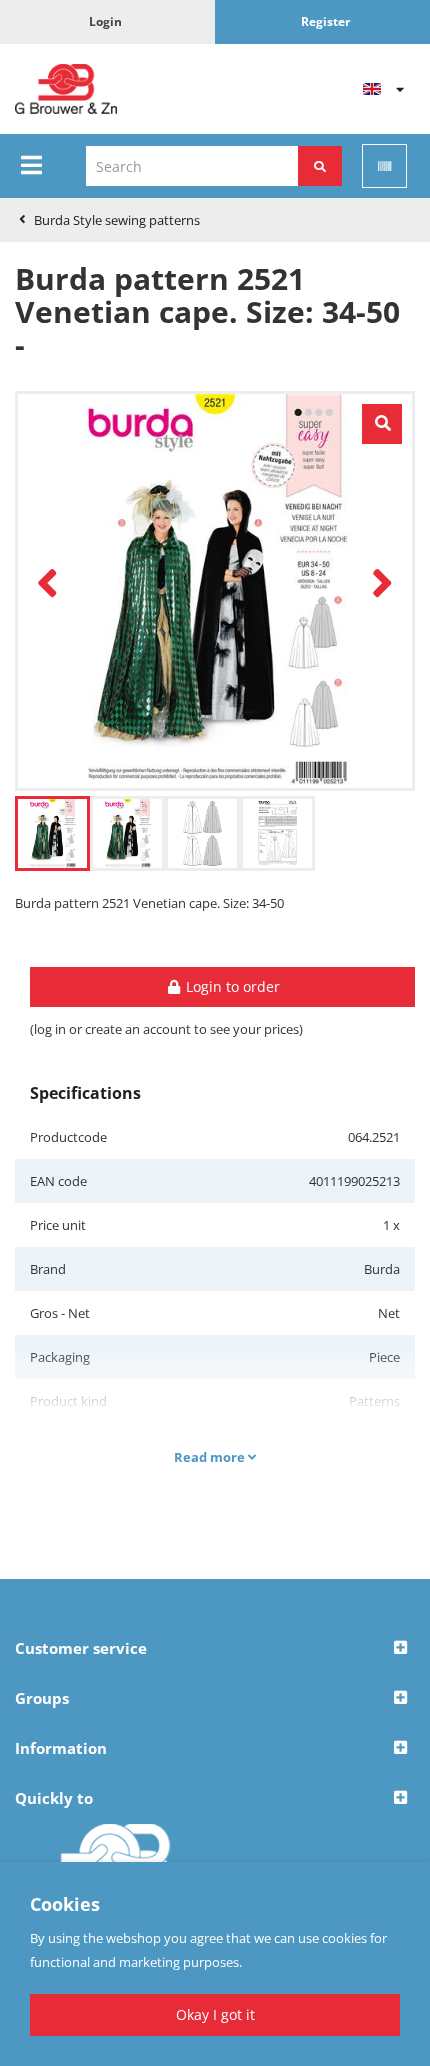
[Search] (320, 166)
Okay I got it (215, 2014)
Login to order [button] (231, 986)
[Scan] (384, 166)
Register (325, 21)
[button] (215, 1649)
